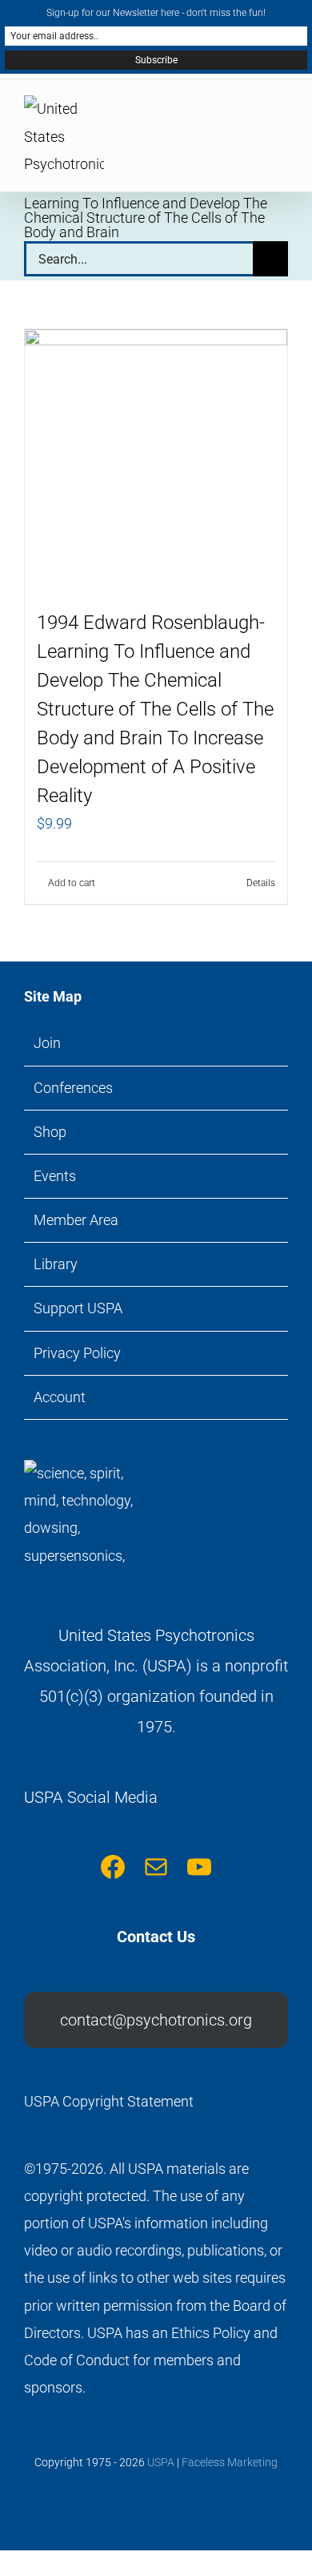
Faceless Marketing (230, 2462)
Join (47, 1043)
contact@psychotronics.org (156, 2020)
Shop (50, 1132)
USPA (161, 2462)
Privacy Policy (77, 1353)
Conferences (73, 1088)
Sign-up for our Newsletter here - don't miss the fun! (156, 13)
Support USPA (78, 1308)
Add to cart (72, 883)
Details (261, 883)
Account (60, 1397)
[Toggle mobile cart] (224, 116)
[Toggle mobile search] (253, 116)
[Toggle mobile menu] (282, 116)
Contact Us (156, 1937)
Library (56, 1264)
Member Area (76, 1220)
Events (55, 1176)
